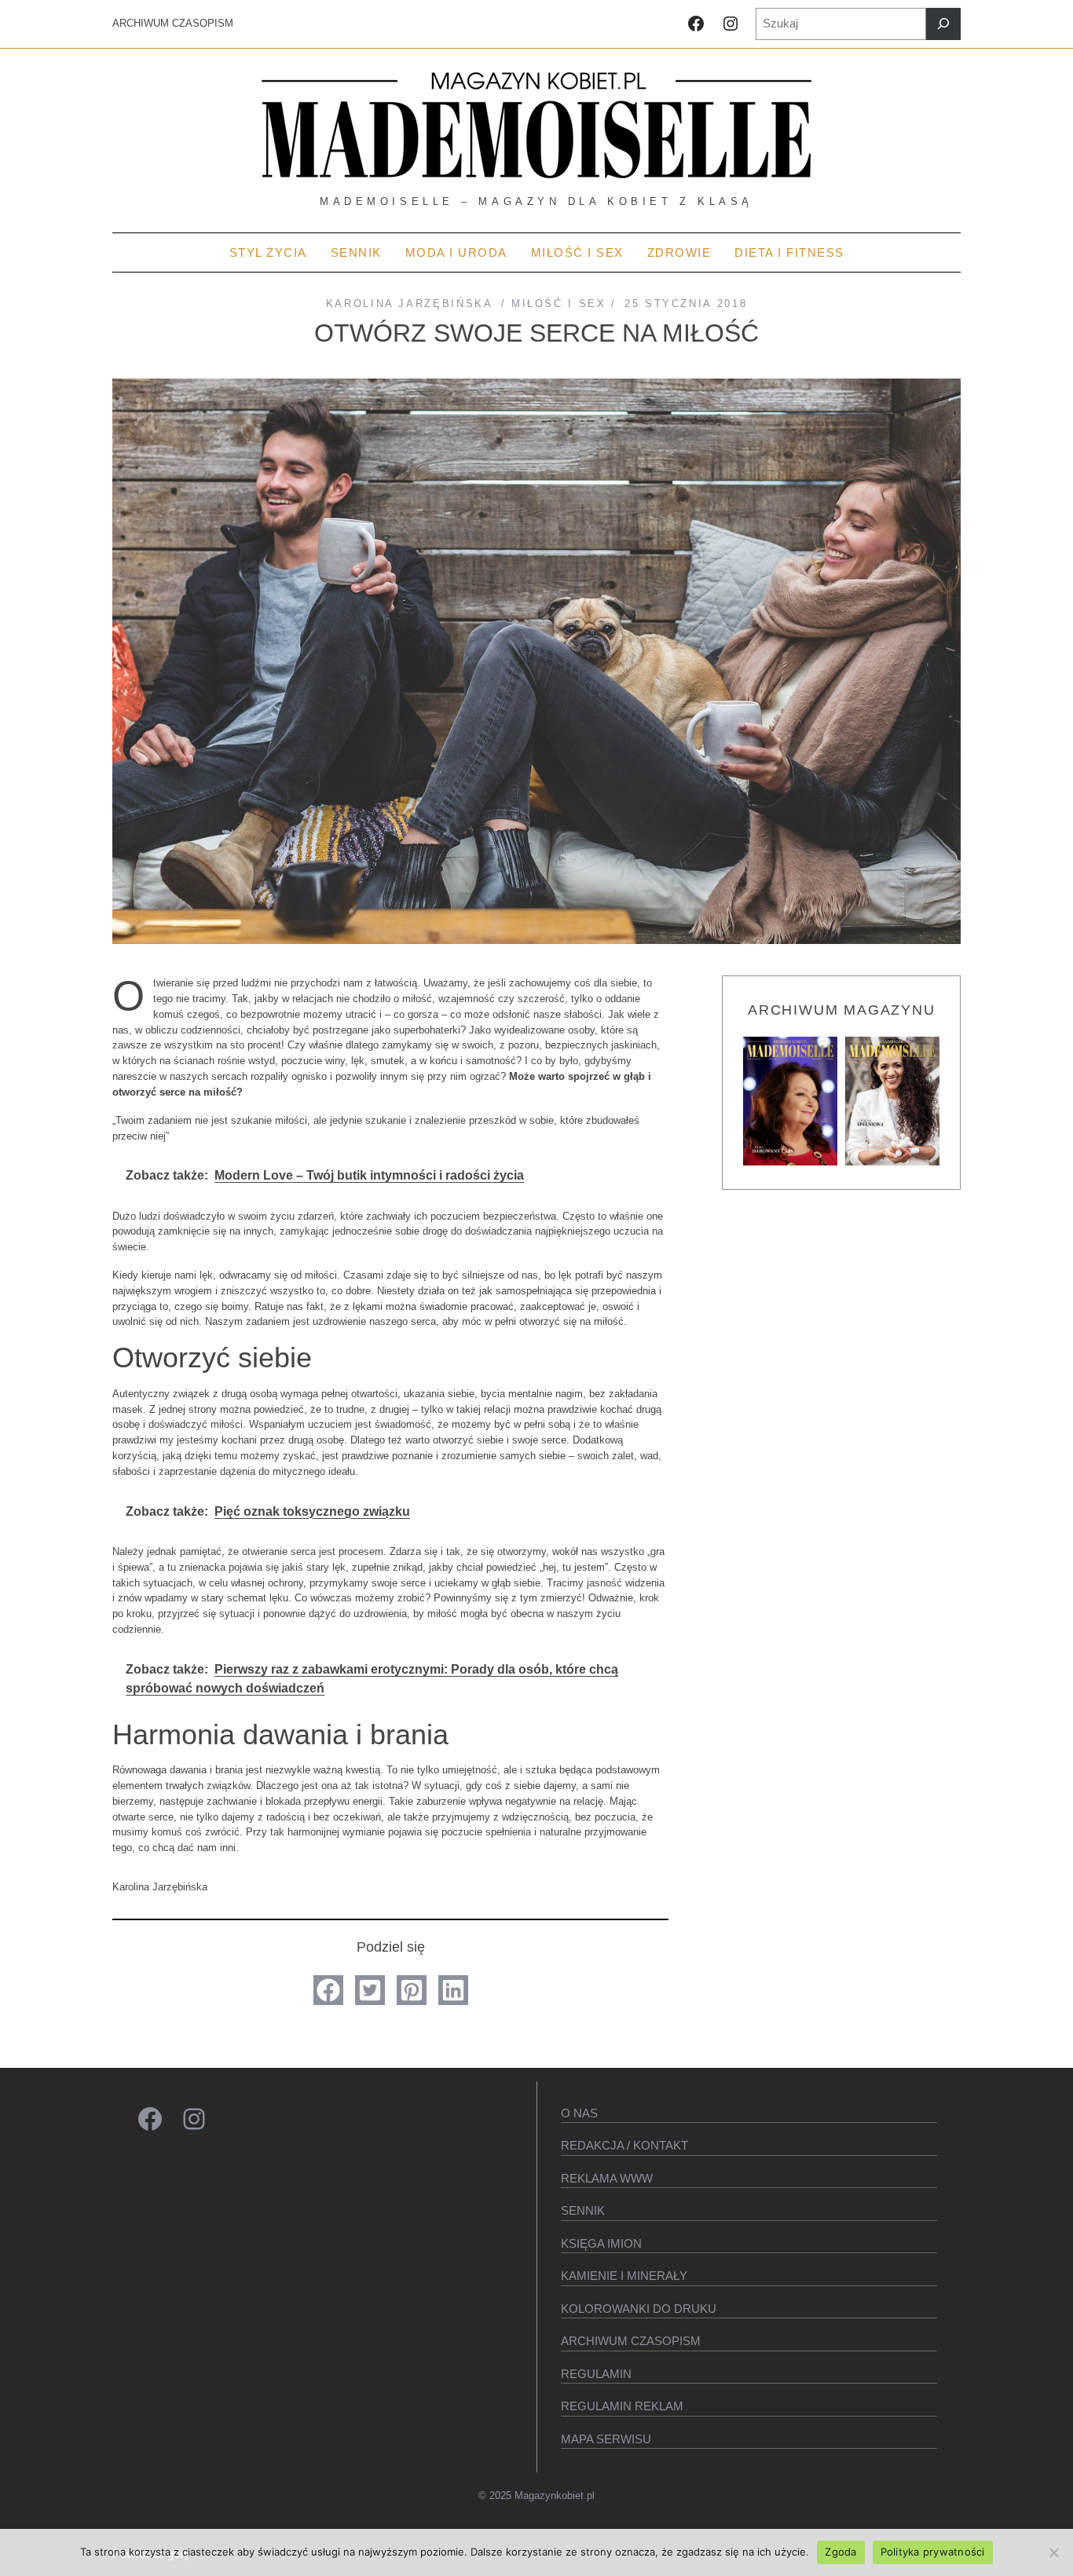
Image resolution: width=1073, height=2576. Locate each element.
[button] (328, 1990)
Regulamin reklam (622, 2406)
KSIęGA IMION (601, 2243)
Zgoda (840, 2552)
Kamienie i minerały (624, 2276)
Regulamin (596, 2374)
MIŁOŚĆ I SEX (559, 304)
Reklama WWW (607, 2178)
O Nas (579, 2113)
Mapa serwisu (606, 2439)
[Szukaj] (943, 24)
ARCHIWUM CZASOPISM (173, 23)
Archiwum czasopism (631, 2341)
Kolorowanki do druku (639, 2309)
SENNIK (583, 2210)
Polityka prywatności (933, 2552)
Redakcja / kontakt (624, 2145)
